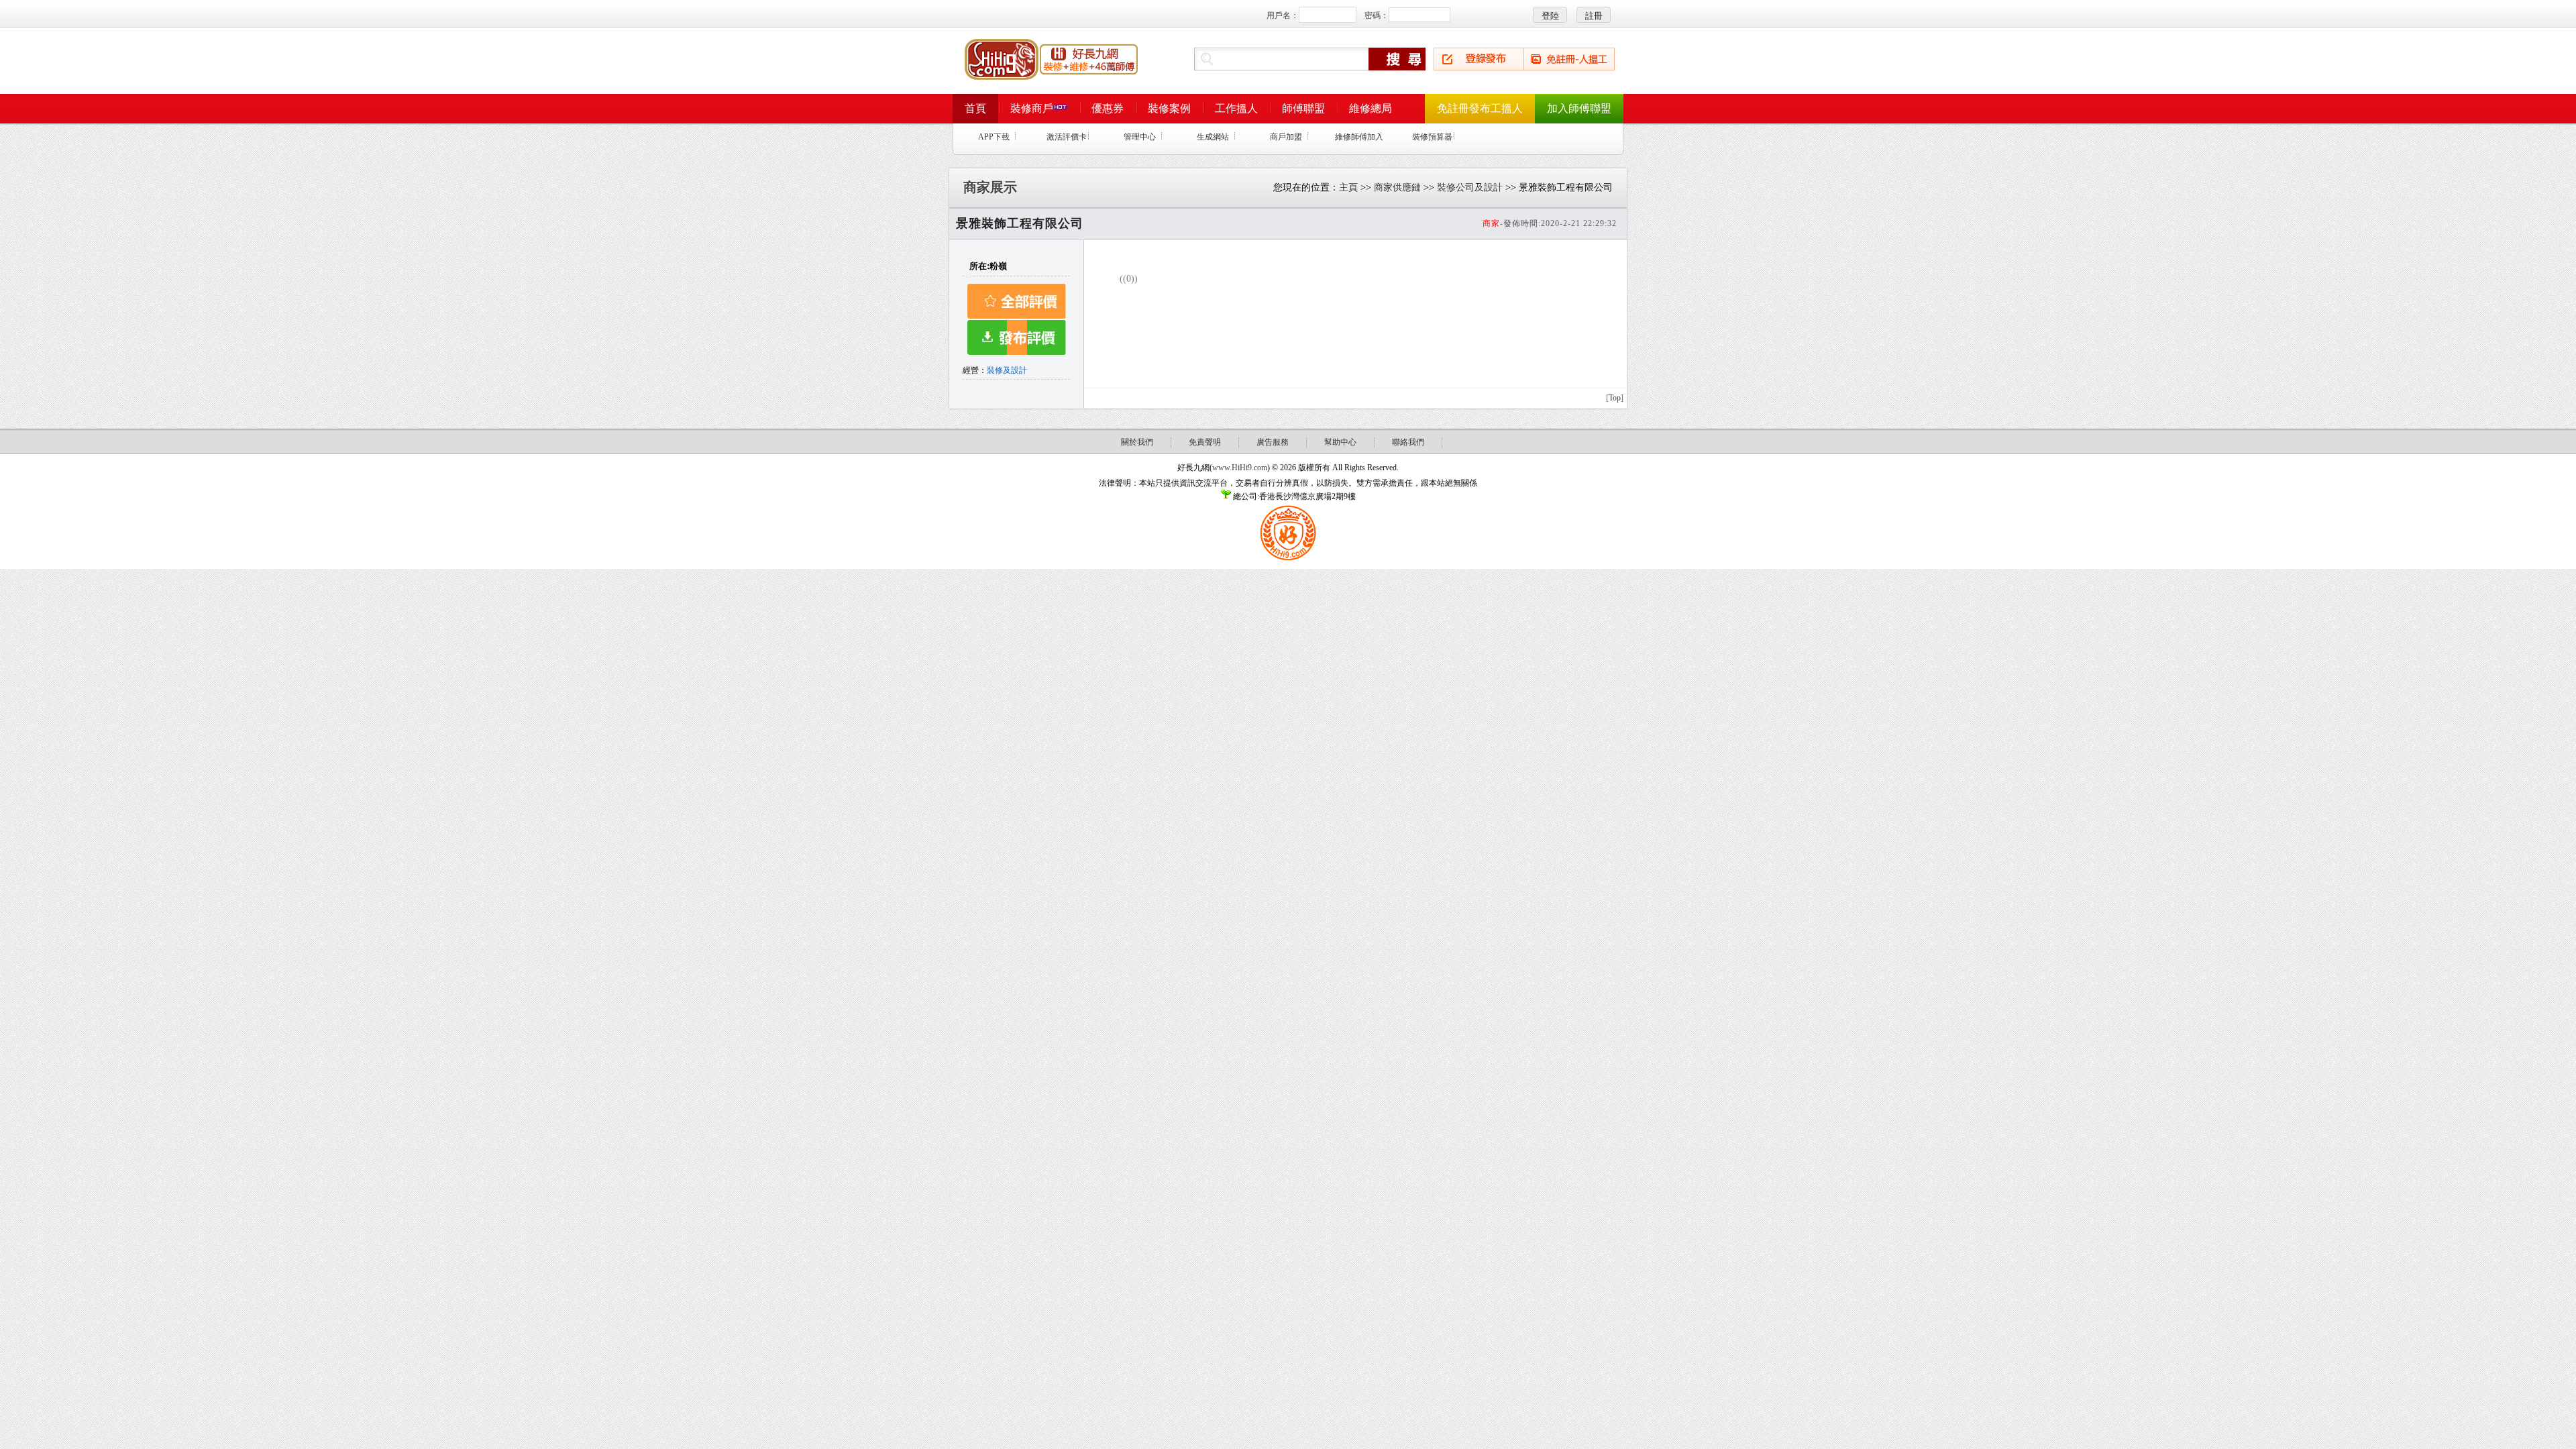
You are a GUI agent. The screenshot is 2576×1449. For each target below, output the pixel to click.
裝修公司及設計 (1470, 187)
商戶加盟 (1286, 137)
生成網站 (1213, 137)
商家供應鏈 (1397, 187)
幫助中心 (1340, 442)
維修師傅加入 (1359, 137)
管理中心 (1140, 137)
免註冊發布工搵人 (1480, 108)
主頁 (1348, 187)
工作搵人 (1236, 108)
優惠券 (1108, 108)
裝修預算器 (1432, 137)
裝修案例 (1169, 108)
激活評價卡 (1067, 137)
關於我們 (1137, 442)
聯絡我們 (1408, 442)
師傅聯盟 (1303, 108)
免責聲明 (1205, 442)
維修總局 (1371, 108)
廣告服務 (1273, 442)
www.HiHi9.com (1240, 468)
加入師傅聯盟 (1579, 108)
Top (1615, 398)
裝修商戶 (1032, 108)
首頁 (975, 108)
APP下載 (994, 137)
